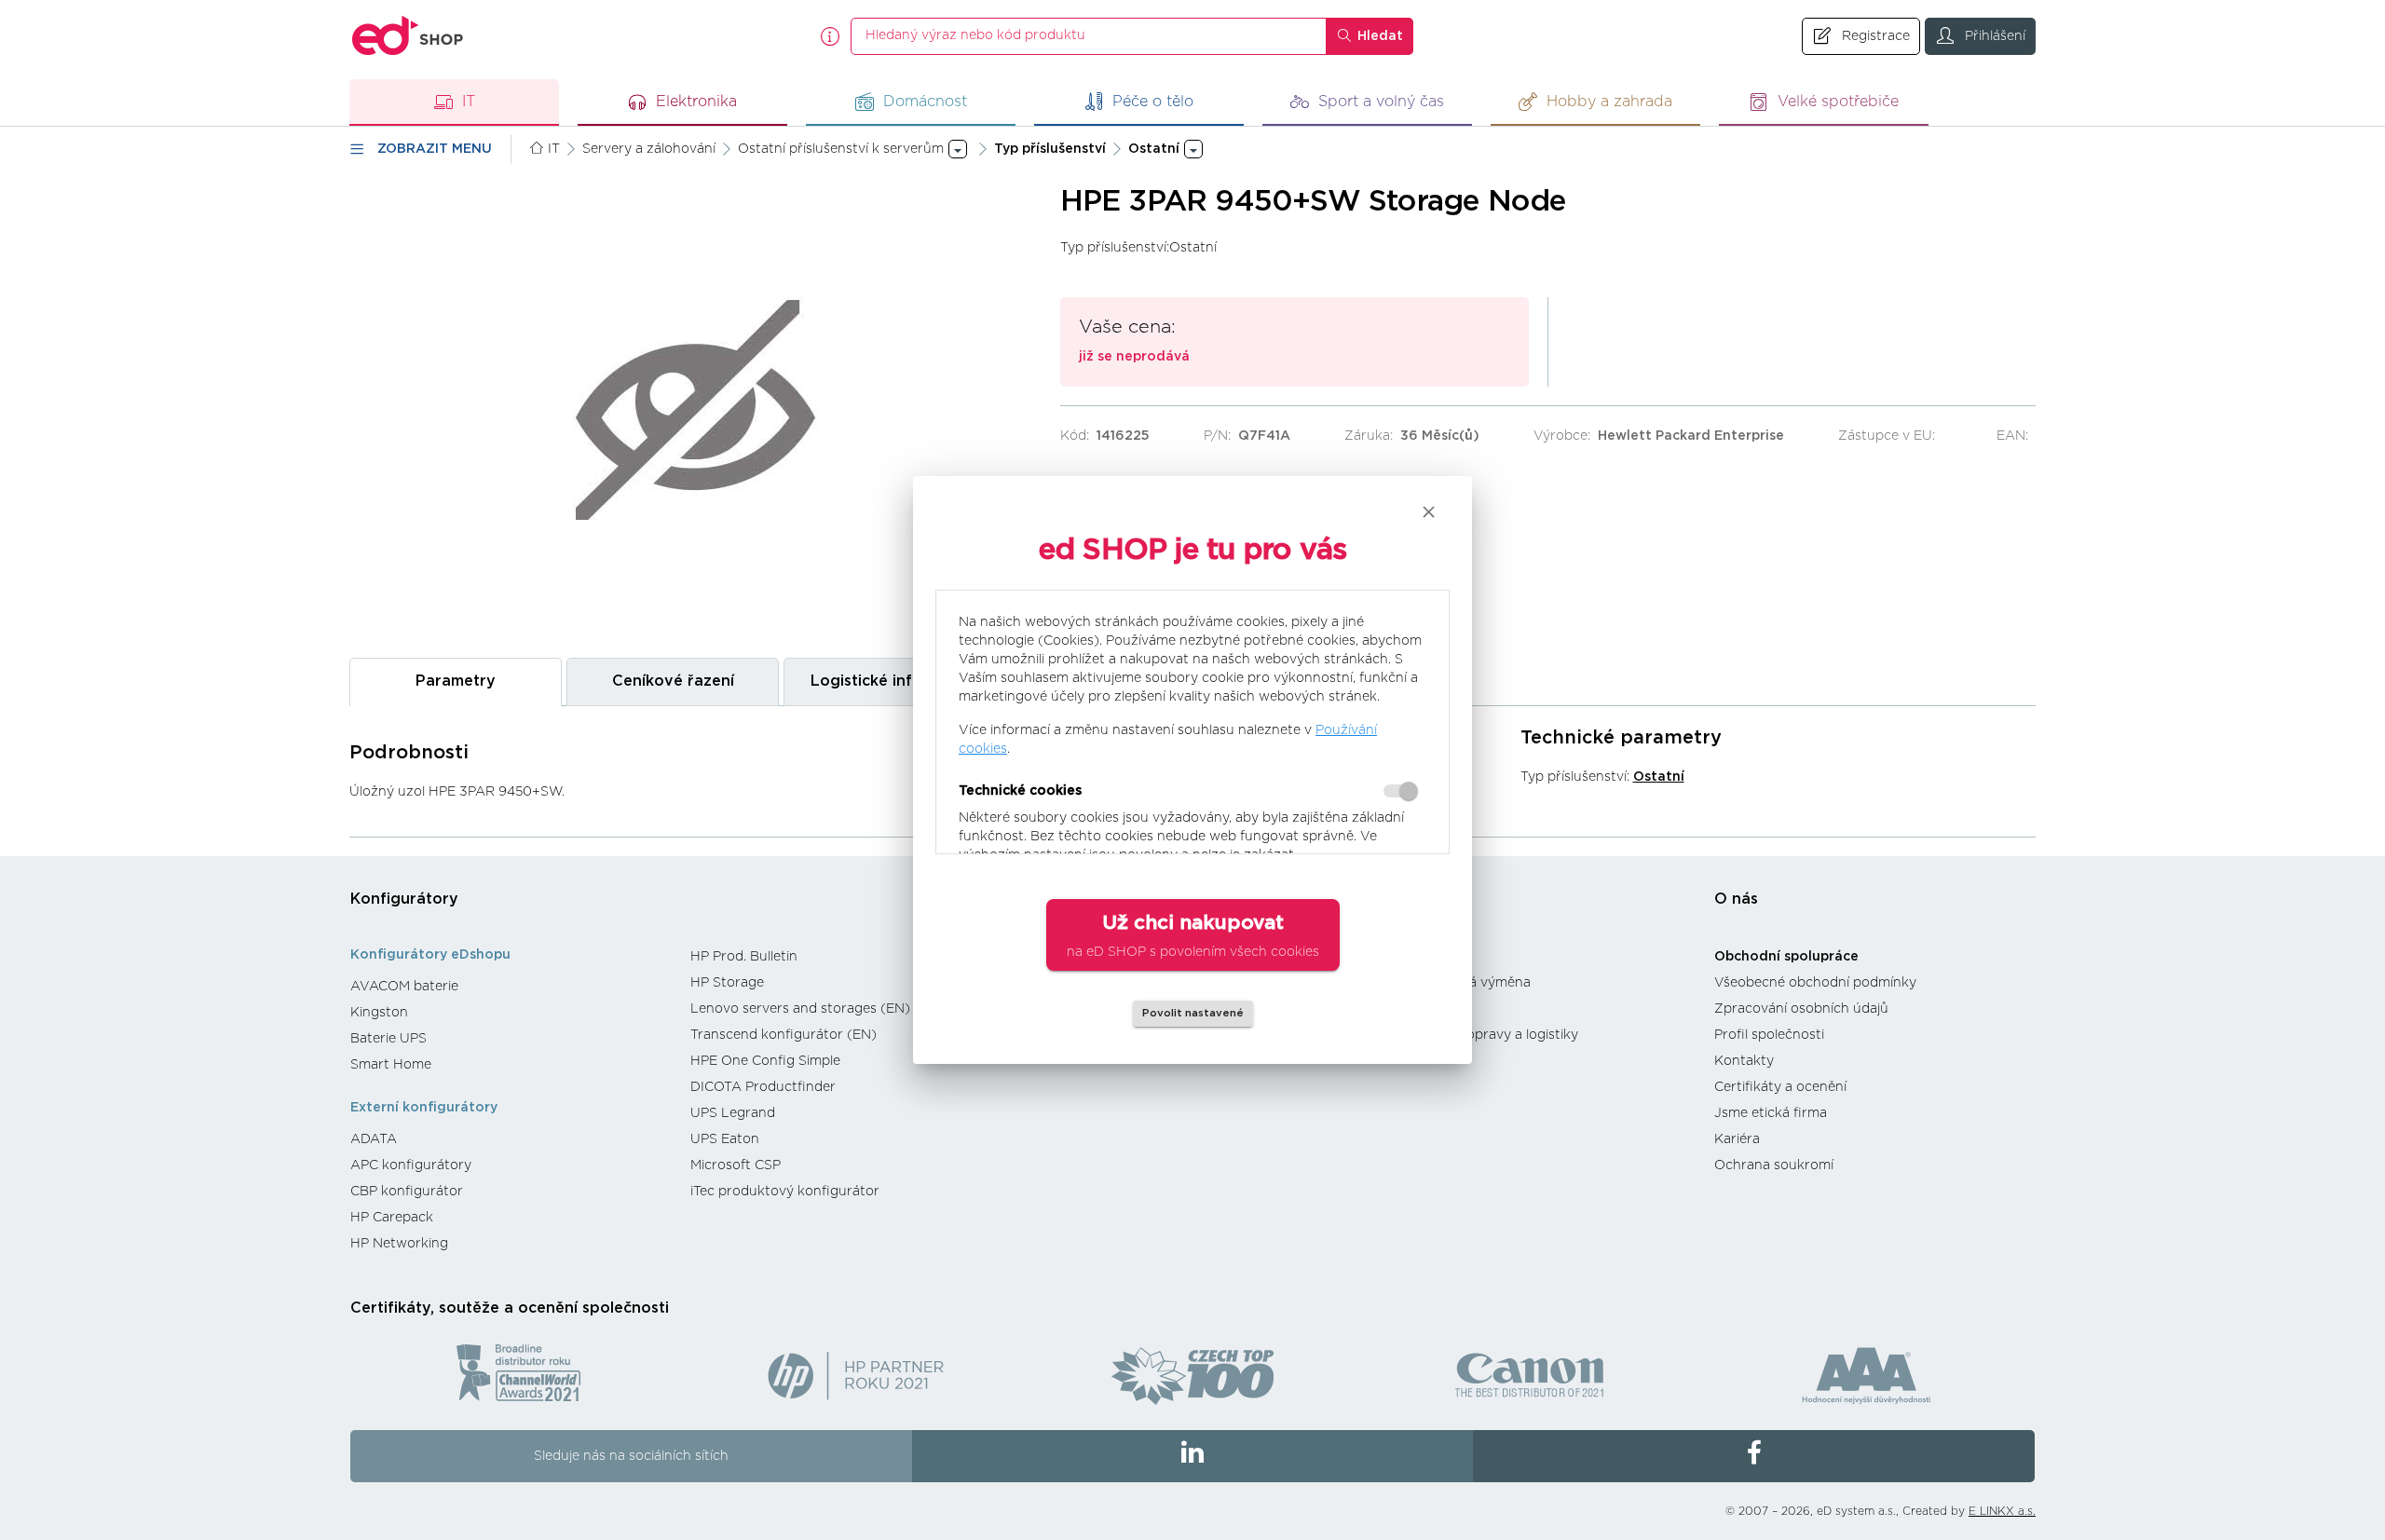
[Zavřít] (1429, 512)
